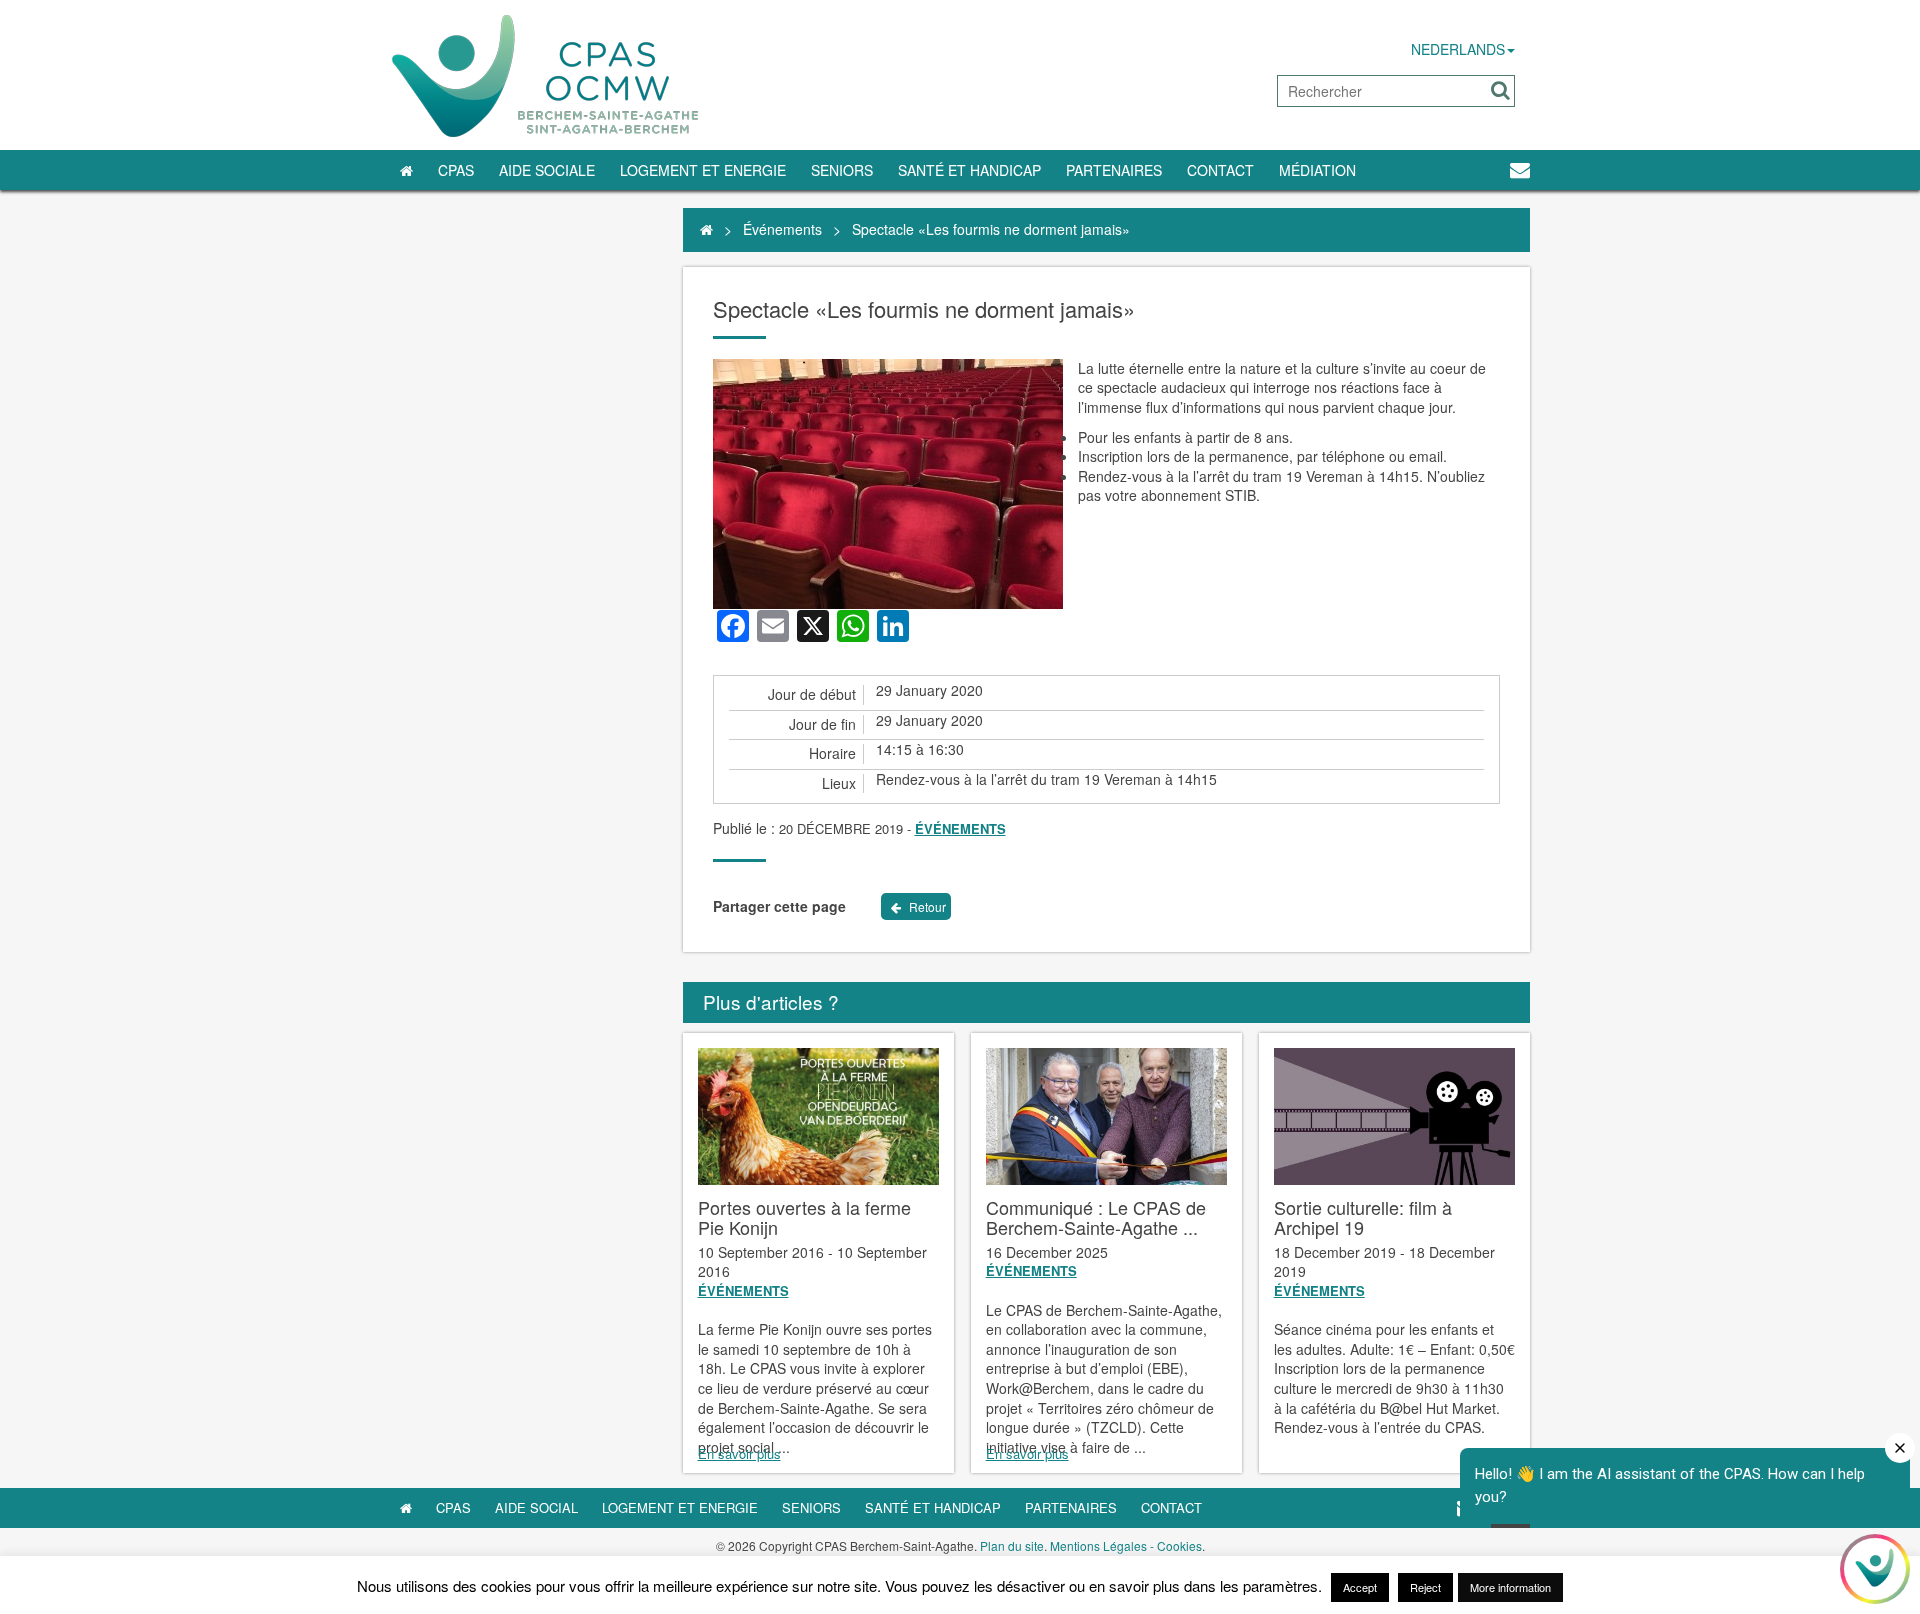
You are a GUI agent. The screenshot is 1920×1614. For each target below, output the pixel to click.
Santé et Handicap (969, 170)
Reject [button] (1425, 1587)
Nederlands (1458, 49)
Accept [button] (1360, 1587)
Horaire (832, 753)
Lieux (839, 783)
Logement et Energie (703, 170)
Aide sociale (547, 170)
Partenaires (1114, 170)
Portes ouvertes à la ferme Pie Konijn (804, 1217)
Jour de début (812, 694)
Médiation (1317, 170)
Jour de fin (822, 724)
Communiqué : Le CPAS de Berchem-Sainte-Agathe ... (1096, 1217)
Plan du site (1012, 1545)
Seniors (842, 170)
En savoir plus (739, 1454)
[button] (1500, 90)
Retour (926, 906)
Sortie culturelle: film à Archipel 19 (1363, 1217)
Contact (1220, 170)
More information (1510, 1587)
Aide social (536, 1507)
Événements (782, 229)
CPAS (456, 170)
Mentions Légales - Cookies (1126, 1545)
